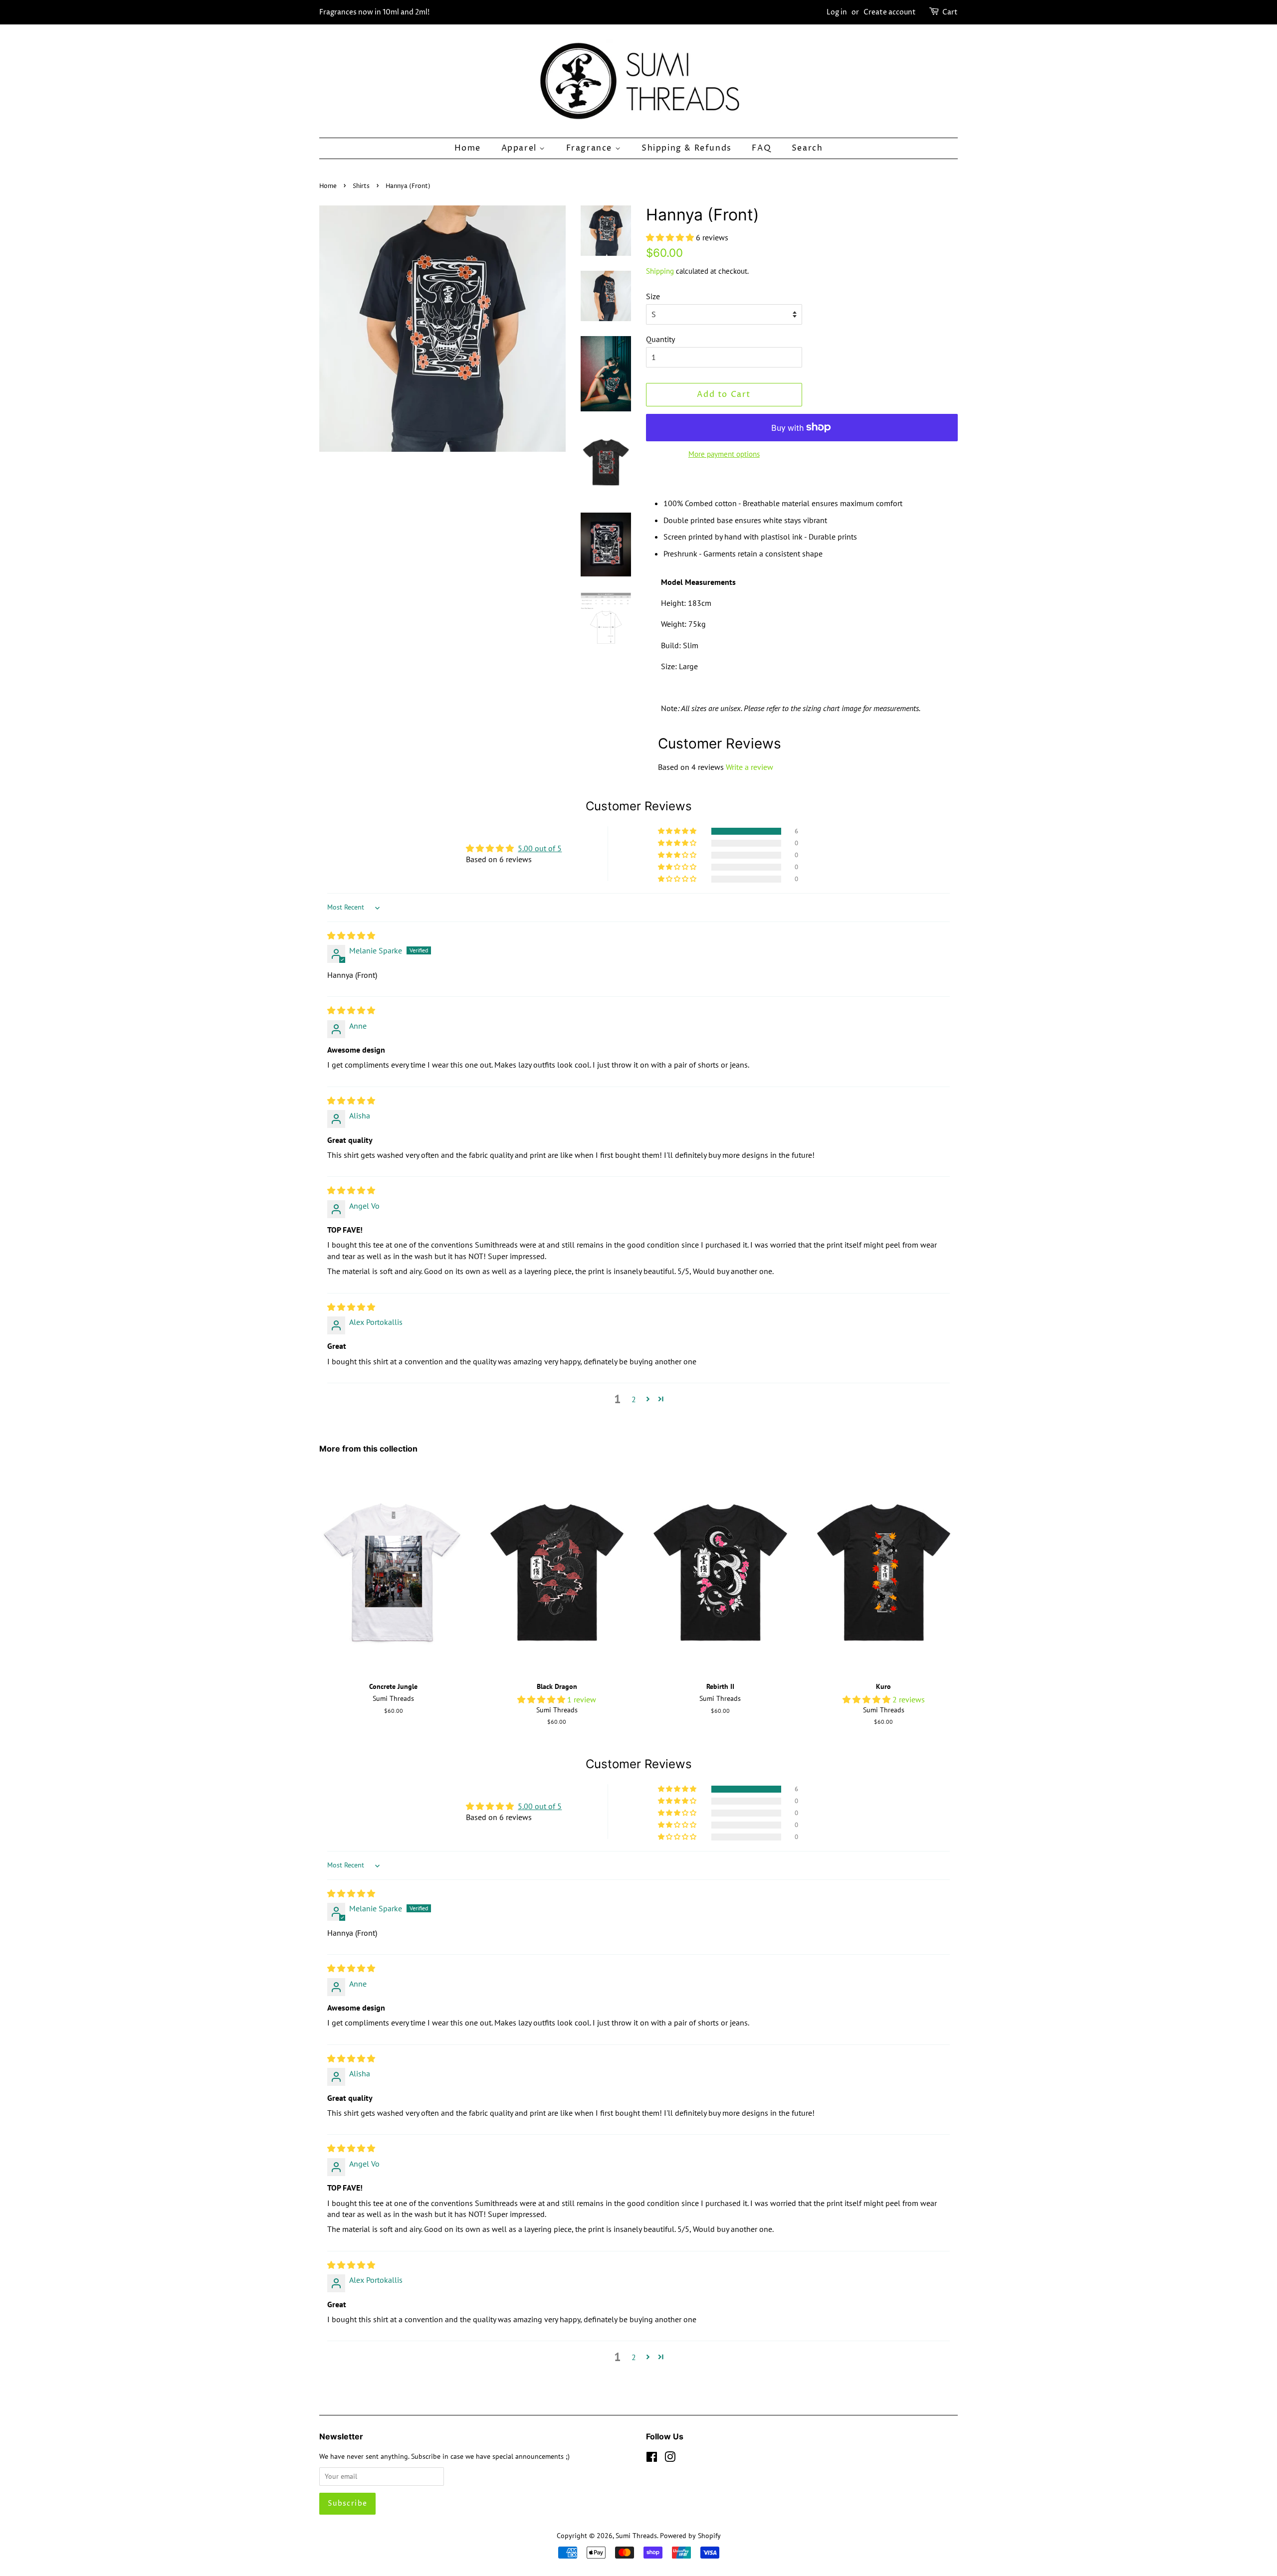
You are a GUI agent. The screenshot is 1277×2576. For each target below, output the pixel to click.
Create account (890, 12)
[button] (671, 237)
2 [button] (634, 1399)
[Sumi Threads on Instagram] (670, 2459)
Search (807, 148)
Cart (950, 12)
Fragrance (591, 148)
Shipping (660, 271)
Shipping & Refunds (687, 148)
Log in (837, 12)
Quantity (660, 339)
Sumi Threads (636, 2536)
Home (468, 148)
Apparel (521, 148)
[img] (351, 935)
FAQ (761, 148)
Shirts (361, 186)
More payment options (724, 454)
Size (653, 296)
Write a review (749, 767)
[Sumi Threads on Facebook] (652, 2459)
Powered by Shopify (690, 2536)
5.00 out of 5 (540, 848)
